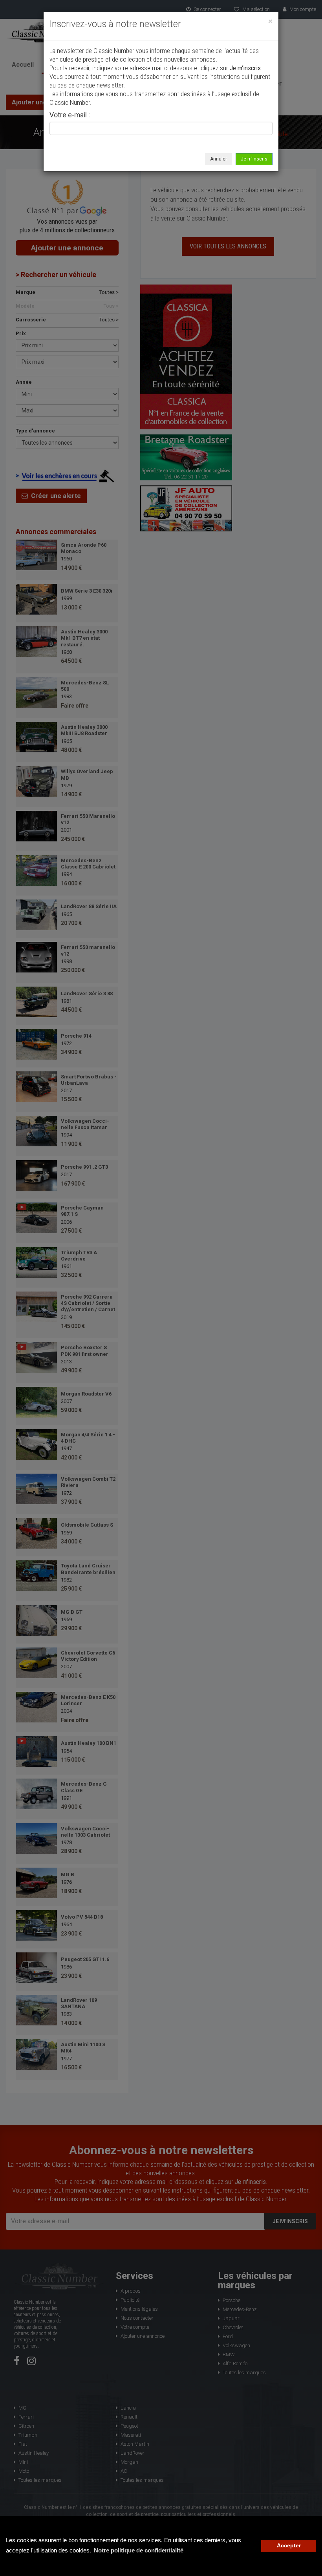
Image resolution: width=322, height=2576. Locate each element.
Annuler (219, 159)
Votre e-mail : (70, 115)
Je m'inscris (254, 159)
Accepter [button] (289, 2546)
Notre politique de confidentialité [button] (139, 2550)
